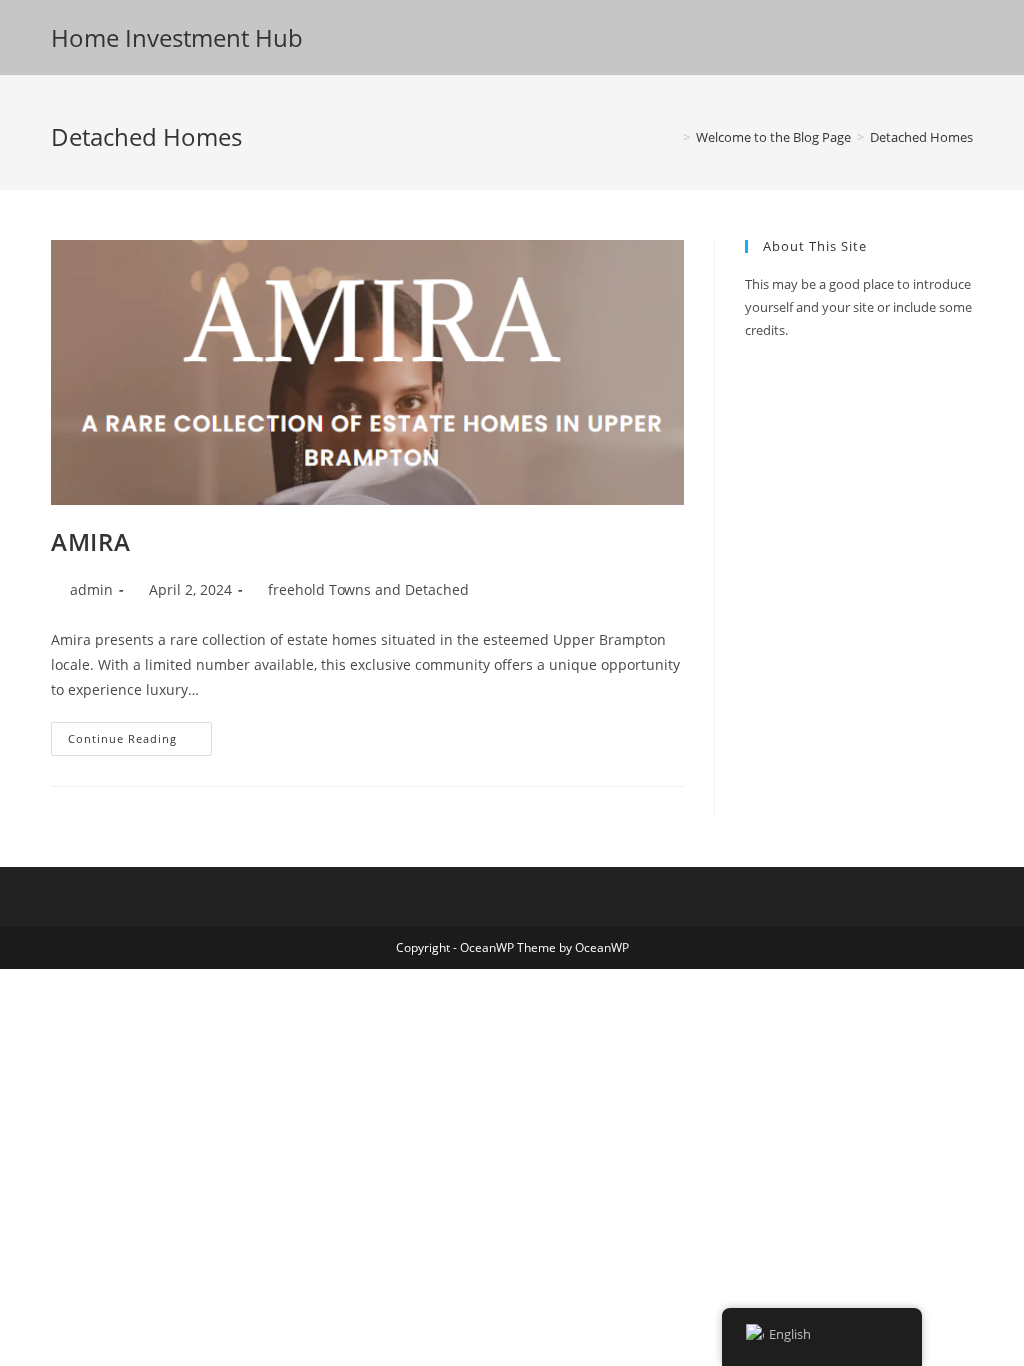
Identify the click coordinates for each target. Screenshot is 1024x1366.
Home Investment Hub (177, 37)
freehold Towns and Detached (368, 589)
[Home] (672, 137)
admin (91, 589)
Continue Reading (140, 738)
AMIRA (90, 541)
